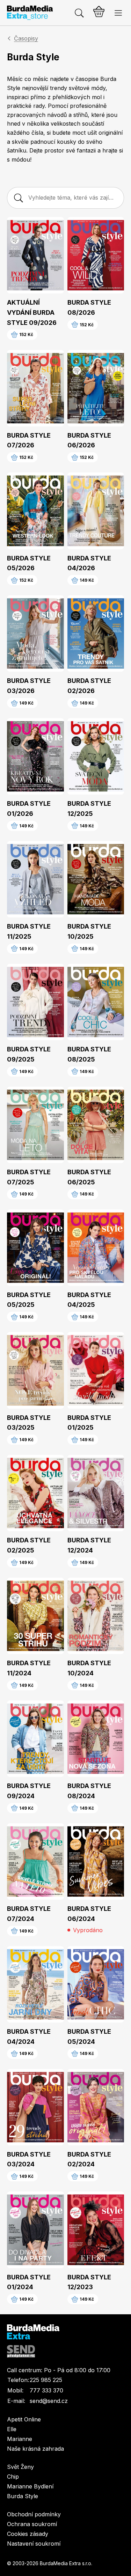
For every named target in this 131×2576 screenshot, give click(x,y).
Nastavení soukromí (34, 2544)
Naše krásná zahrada (35, 2449)
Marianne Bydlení (30, 2486)
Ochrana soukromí (32, 2524)
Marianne (20, 2439)
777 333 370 (46, 2390)
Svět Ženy (20, 2467)
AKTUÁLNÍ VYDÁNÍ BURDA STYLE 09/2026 (32, 312)
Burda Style (23, 2496)
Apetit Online (24, 2419)
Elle (12, 2429)
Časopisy (26, 38)
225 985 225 (46, 2380)
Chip (13, 2477)
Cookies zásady (28, 2534)
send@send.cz (49, 2401)
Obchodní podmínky (34, 2514)
